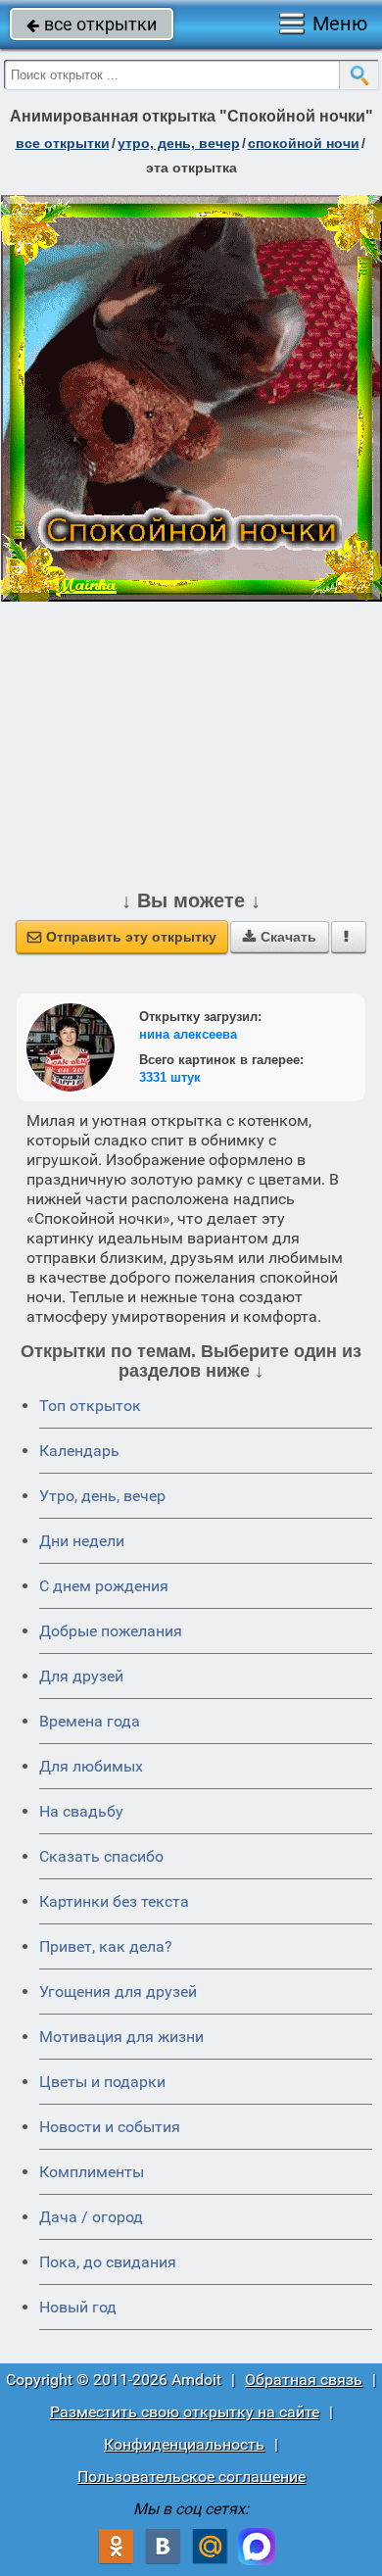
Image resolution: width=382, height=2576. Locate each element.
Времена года (90, 1721)
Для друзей (81, 1676)
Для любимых (91, 1766)
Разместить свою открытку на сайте (185, 2412)
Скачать (280, 937)
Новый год (78, 2307)
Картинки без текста (114, 1901)
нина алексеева (188, 1034)
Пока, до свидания (108, 2262)
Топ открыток (90, 1406)
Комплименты (92, 2172)
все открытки (92, 24)
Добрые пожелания (111, 1631)
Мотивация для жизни (121, 2037)
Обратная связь (304, 2380)
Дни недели (82, 1541)
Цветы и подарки (102, 2082)
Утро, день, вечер (102, 1496)
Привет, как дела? (106, 1946)
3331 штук (170, 1077)
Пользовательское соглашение (191, 2477)
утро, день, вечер (179, 143)
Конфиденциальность (184, 2444)
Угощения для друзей (118, 1992)
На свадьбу (81, 1811)
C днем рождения (104, 1586)
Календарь (79, 1451)
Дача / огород (91, 2217)
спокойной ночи (304, 143)
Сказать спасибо (101, 1856)
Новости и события (110, 2127)
